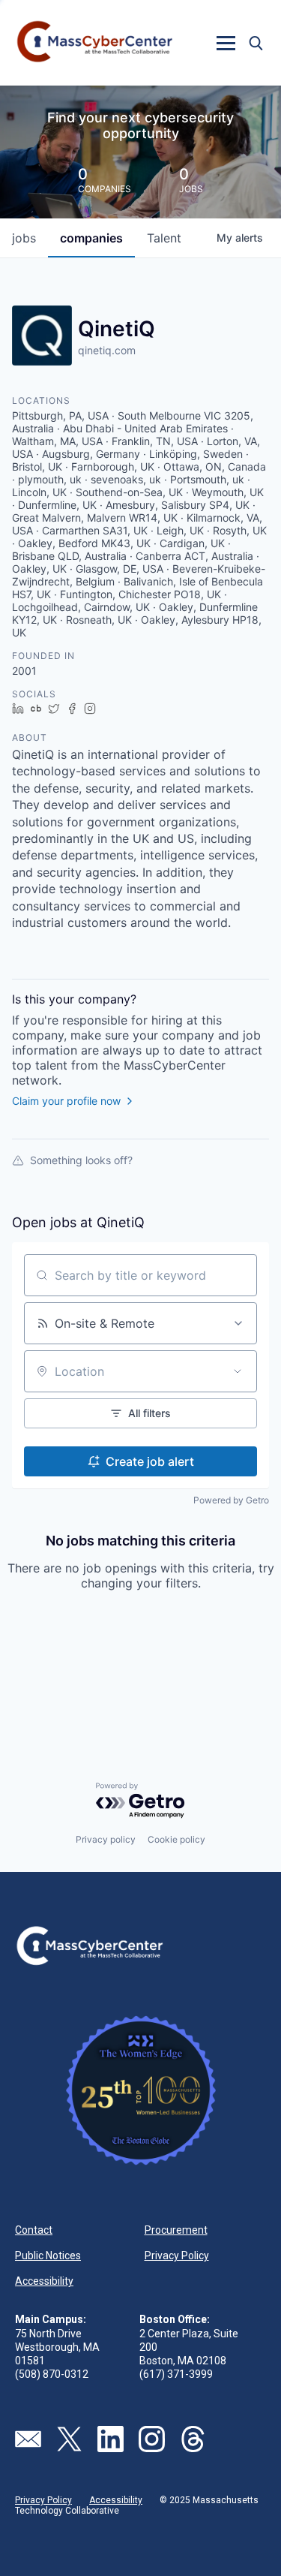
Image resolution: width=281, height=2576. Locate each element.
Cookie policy (176, 1839)
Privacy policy (106, 1839)
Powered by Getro (231, 1500)
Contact (34, 2230)
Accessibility (44, 2281)
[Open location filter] (238, 1371)
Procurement (176, 2230)
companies (91, 238)
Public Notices (48, 2256)
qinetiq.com (107, 350)
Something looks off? (81, 1160)
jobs (24, 238)
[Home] (96, 43)
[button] (226, 43)
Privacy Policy (177, 2256)
